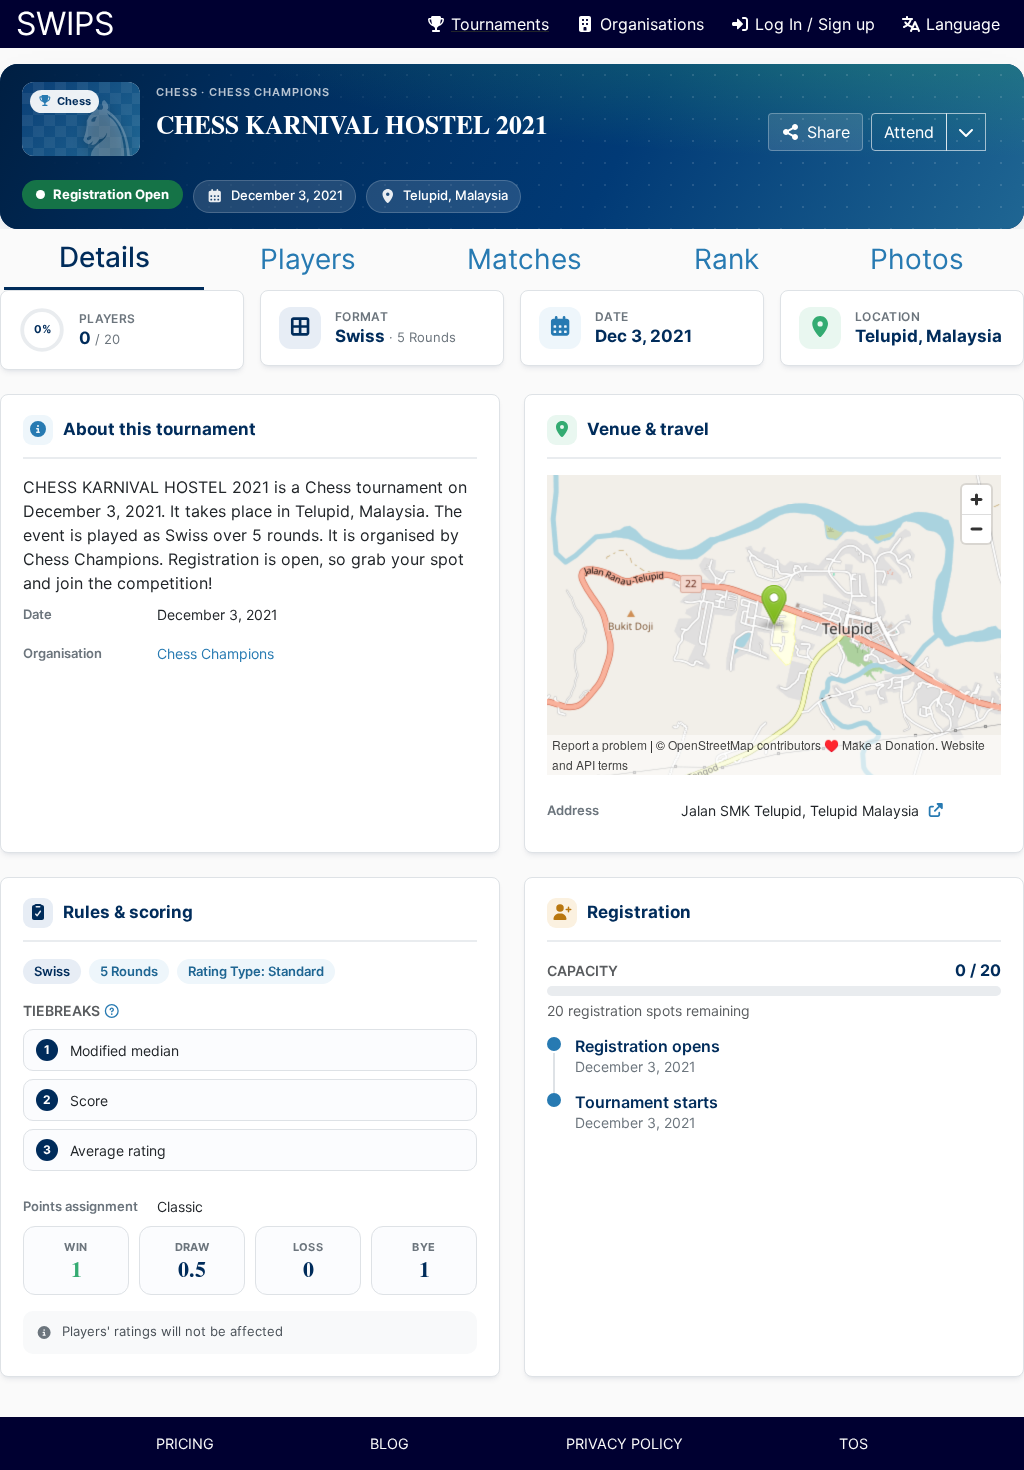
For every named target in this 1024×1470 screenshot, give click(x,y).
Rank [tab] (726, 259)
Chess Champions (215, 653)
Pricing (185, 1443)
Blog (389, 1443)
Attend (909, 132)
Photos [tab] (917, 259)
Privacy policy (624, 1443)
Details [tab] (104, 257)
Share (828, 132)
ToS (853, 1443)
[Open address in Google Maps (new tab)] (936, 810)
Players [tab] (308, 259)
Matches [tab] (524, 259)
